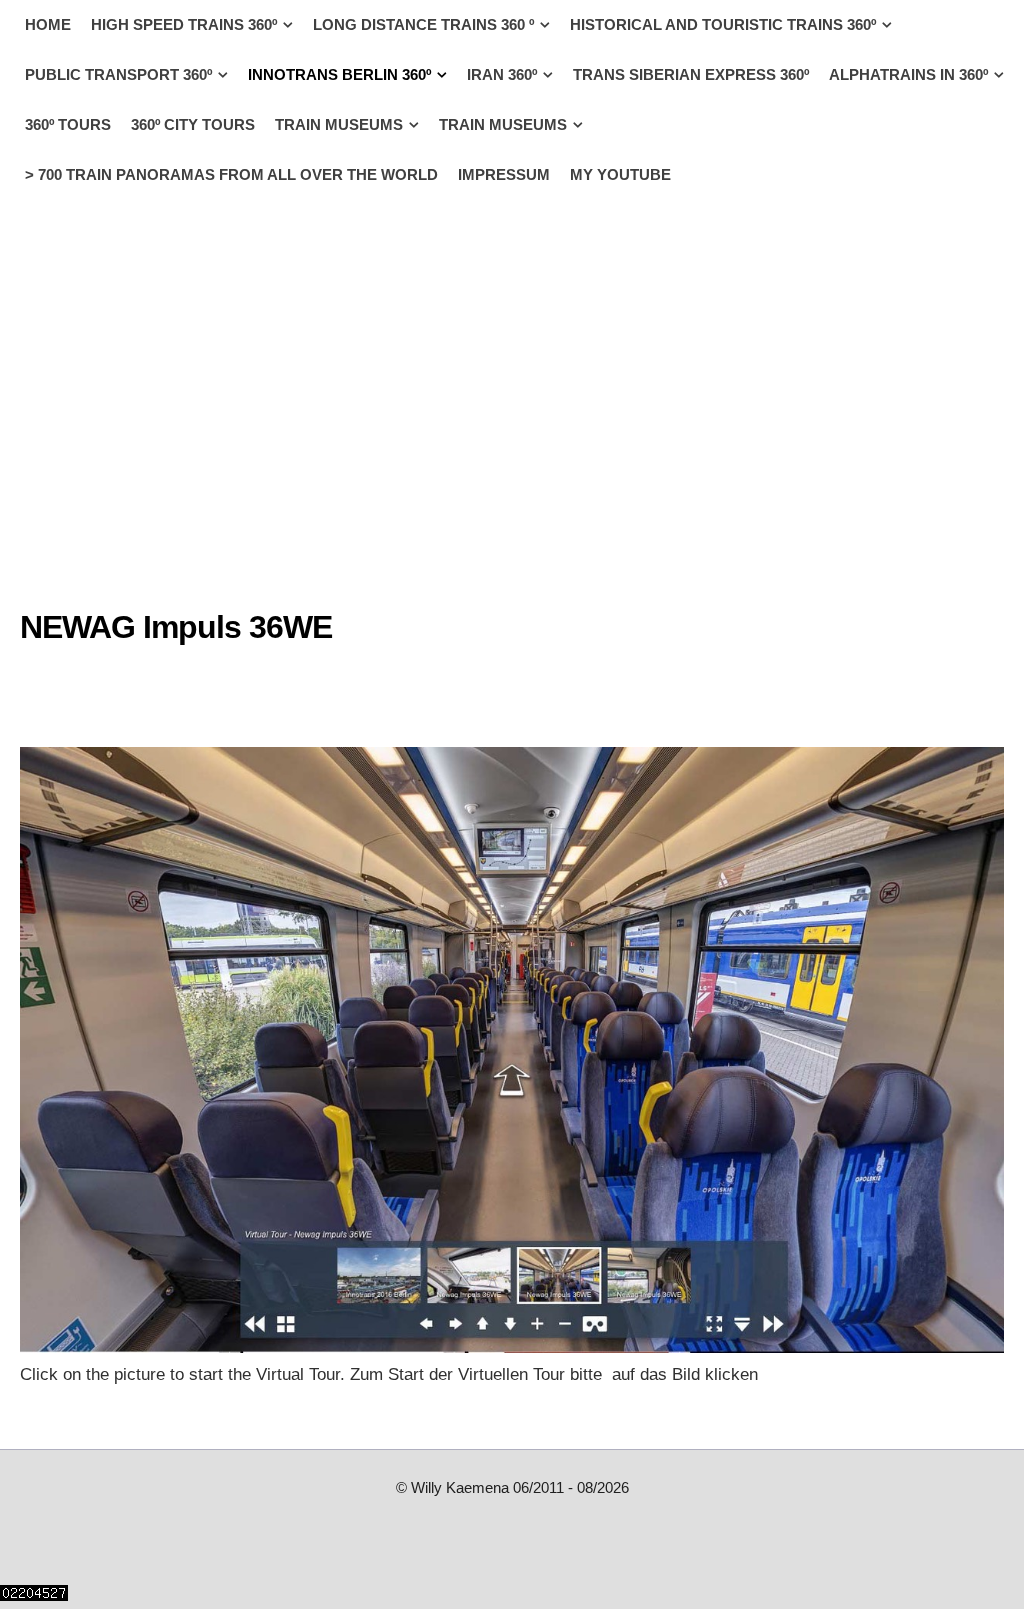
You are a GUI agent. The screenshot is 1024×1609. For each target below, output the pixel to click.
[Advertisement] (180, 690)
